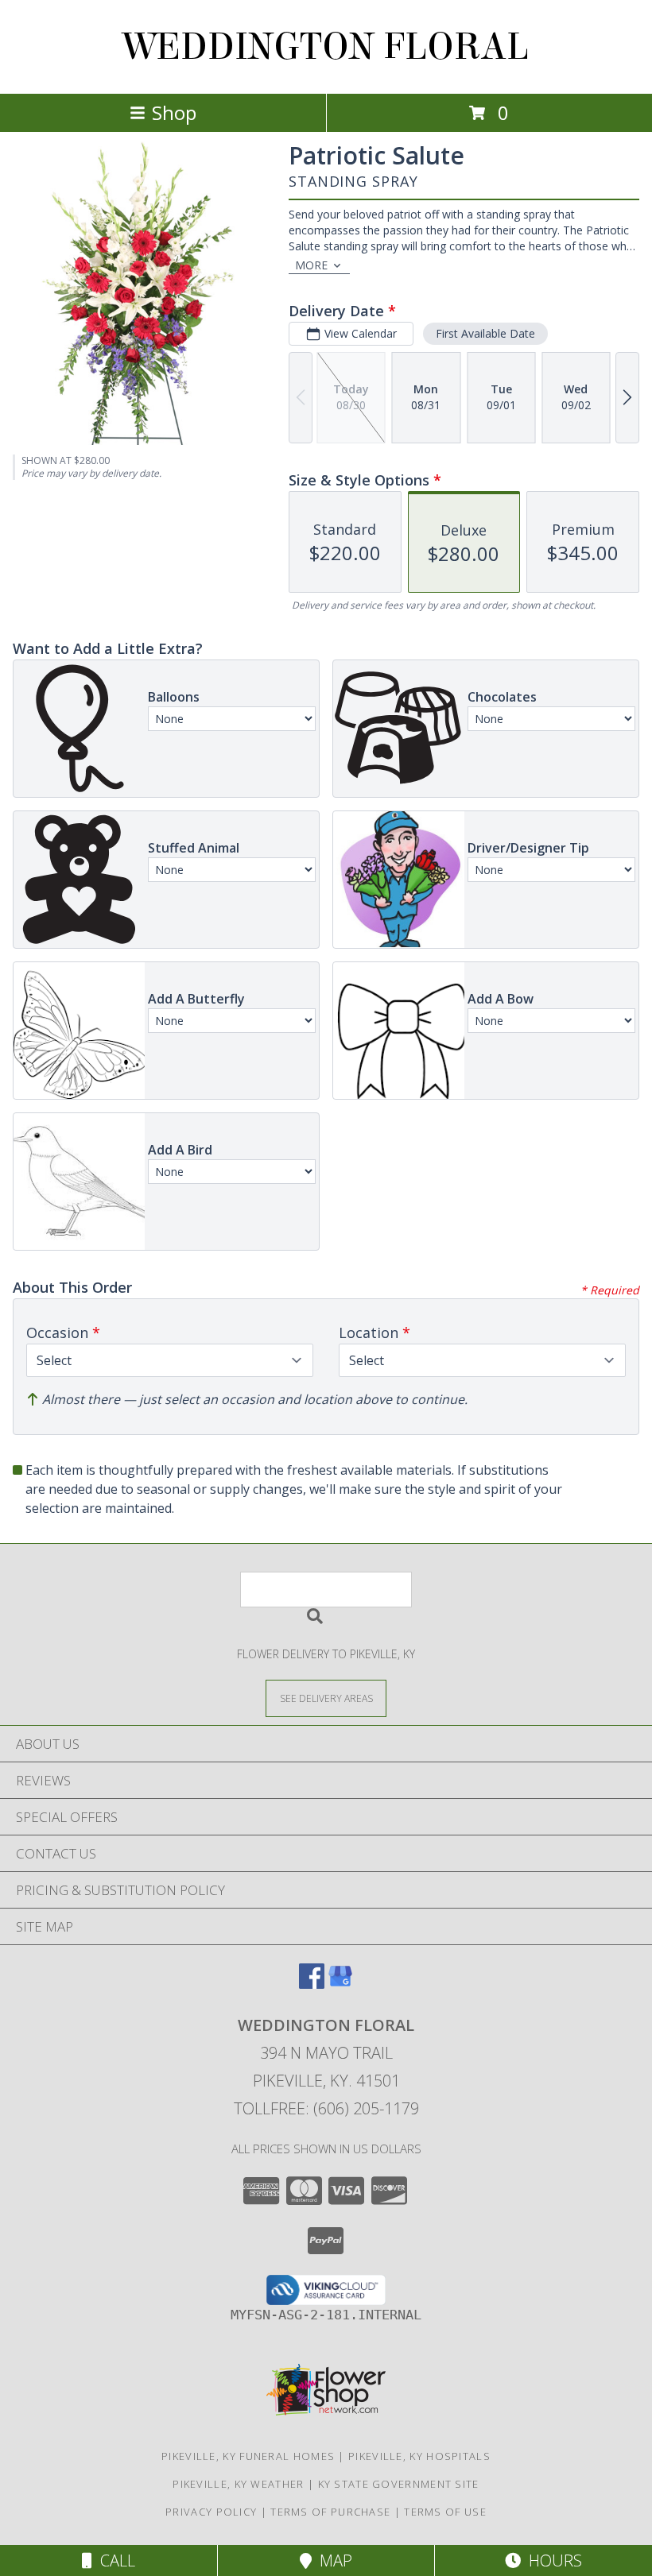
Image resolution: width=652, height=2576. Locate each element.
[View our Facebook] (312, 1984)
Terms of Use (445, 2512)
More (311, 265)
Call (114, 2561)
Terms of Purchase (330, 2512)
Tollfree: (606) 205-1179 (326, 2108)
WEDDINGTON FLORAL (326, 47)
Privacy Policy (211, 2512)
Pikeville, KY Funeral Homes (248, 2456)
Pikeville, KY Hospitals (419, 2456)
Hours (551, 2561)
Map (332, 2561)
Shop (174, 112)
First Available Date (485, 333)
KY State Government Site (399, 2484)
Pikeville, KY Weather (238, 2484)
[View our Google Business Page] (340, 1984)
